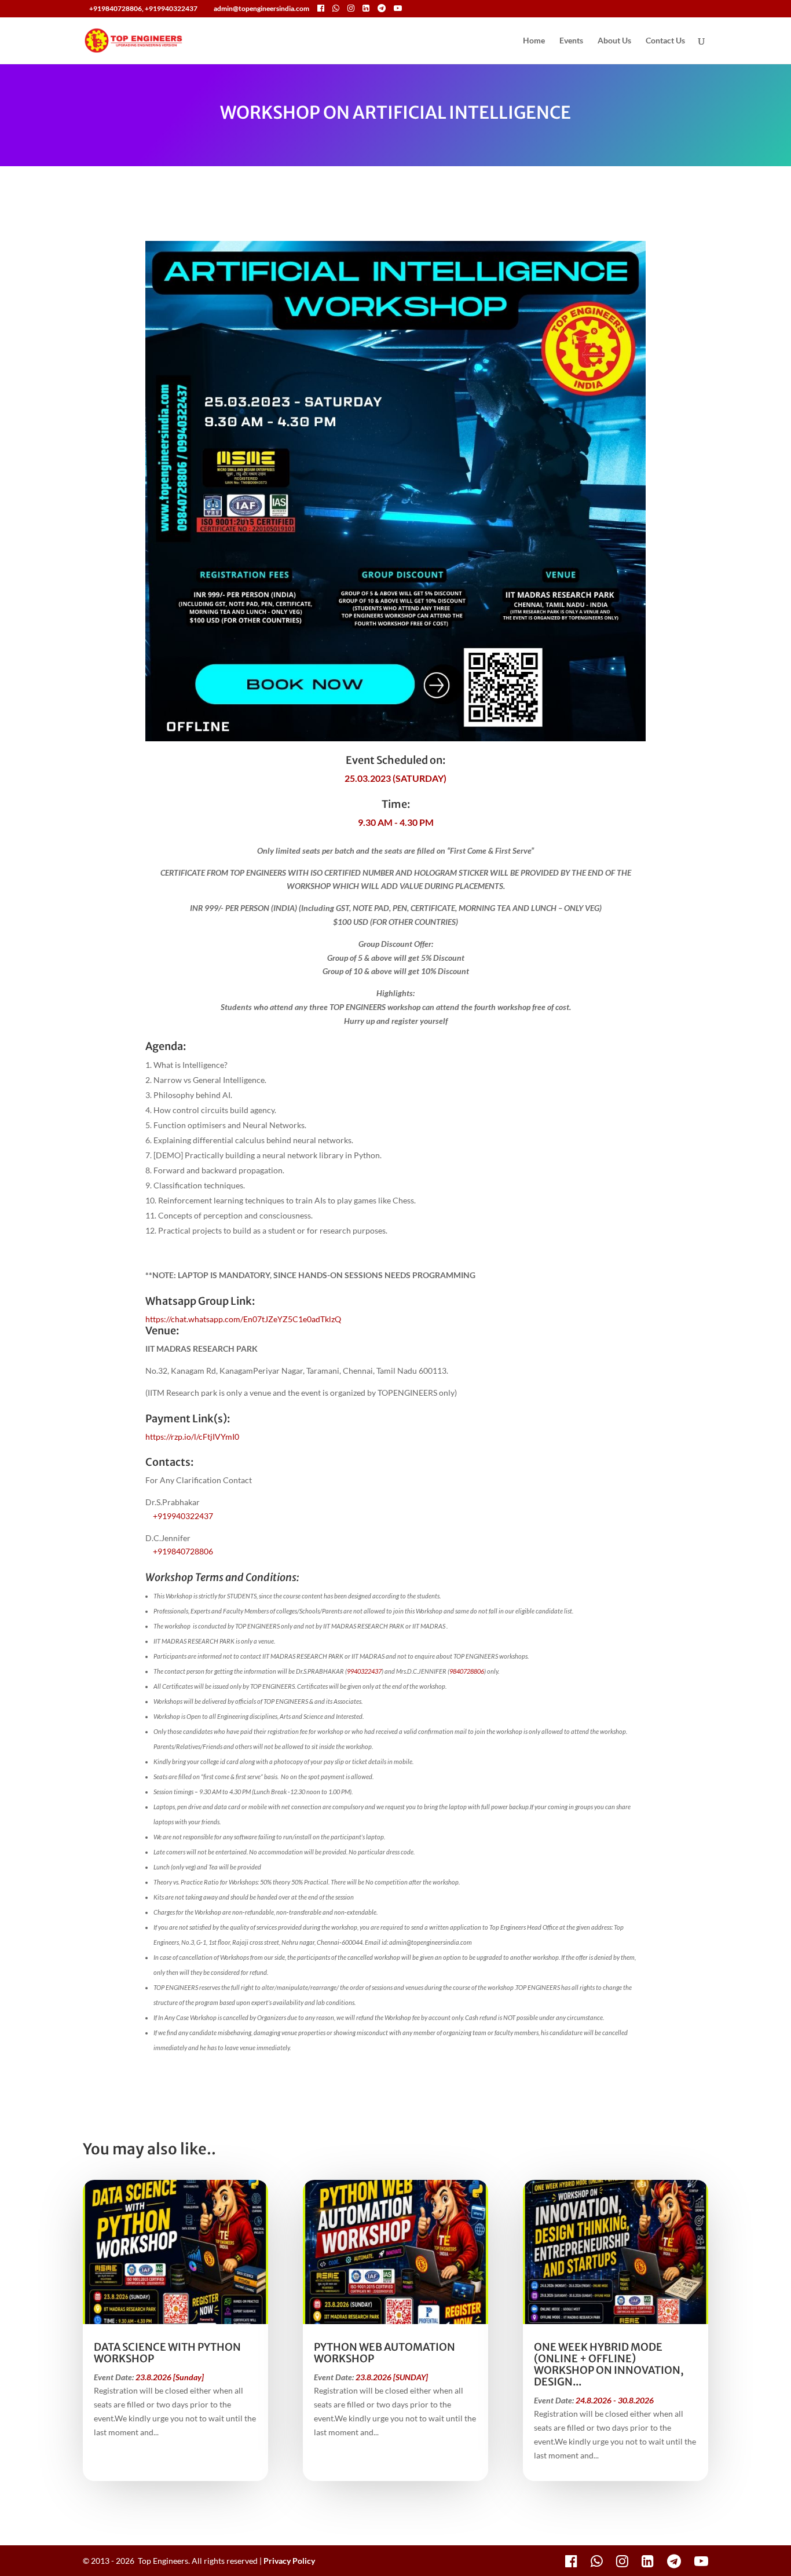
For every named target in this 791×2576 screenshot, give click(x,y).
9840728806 (467, 1671)
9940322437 (364, 1671)
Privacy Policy (289, 2561)
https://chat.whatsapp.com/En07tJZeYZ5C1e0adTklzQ (243, 1319)
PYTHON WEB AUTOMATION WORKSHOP (384, 2353)
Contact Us (665, 41)
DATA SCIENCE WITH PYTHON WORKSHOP (167, 2353)
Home (534, 41)
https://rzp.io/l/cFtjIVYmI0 (192, 1437)
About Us (614, 41)
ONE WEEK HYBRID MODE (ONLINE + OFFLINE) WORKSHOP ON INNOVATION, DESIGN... (609, 2364)
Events (571, 41)
